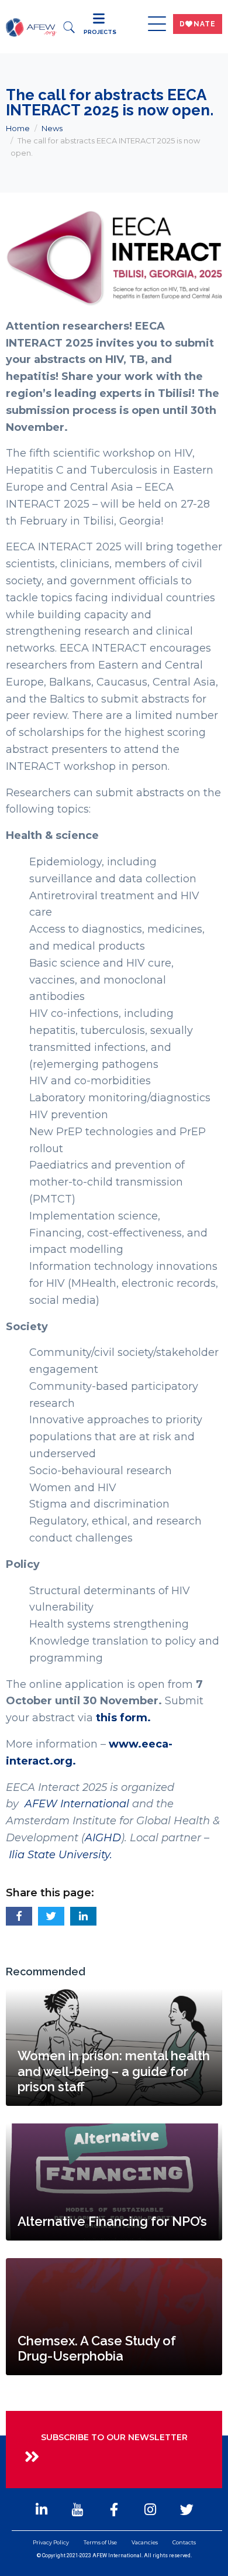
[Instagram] (150, 2509)
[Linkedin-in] (42, 2509)
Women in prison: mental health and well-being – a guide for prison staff (114, 2071)
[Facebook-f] (114, 2509)
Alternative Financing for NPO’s (112, 2221)
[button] (19, 1916)
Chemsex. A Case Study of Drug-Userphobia (97, 2348)
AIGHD (103, 1838)
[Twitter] (186, 2509)
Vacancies (145, 2542)
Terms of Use (100, 2542)
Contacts (184, 2542)
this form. (123, 1718)
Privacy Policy (51, 2542)
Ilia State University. (61, 1855)
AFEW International (77, 1804)
